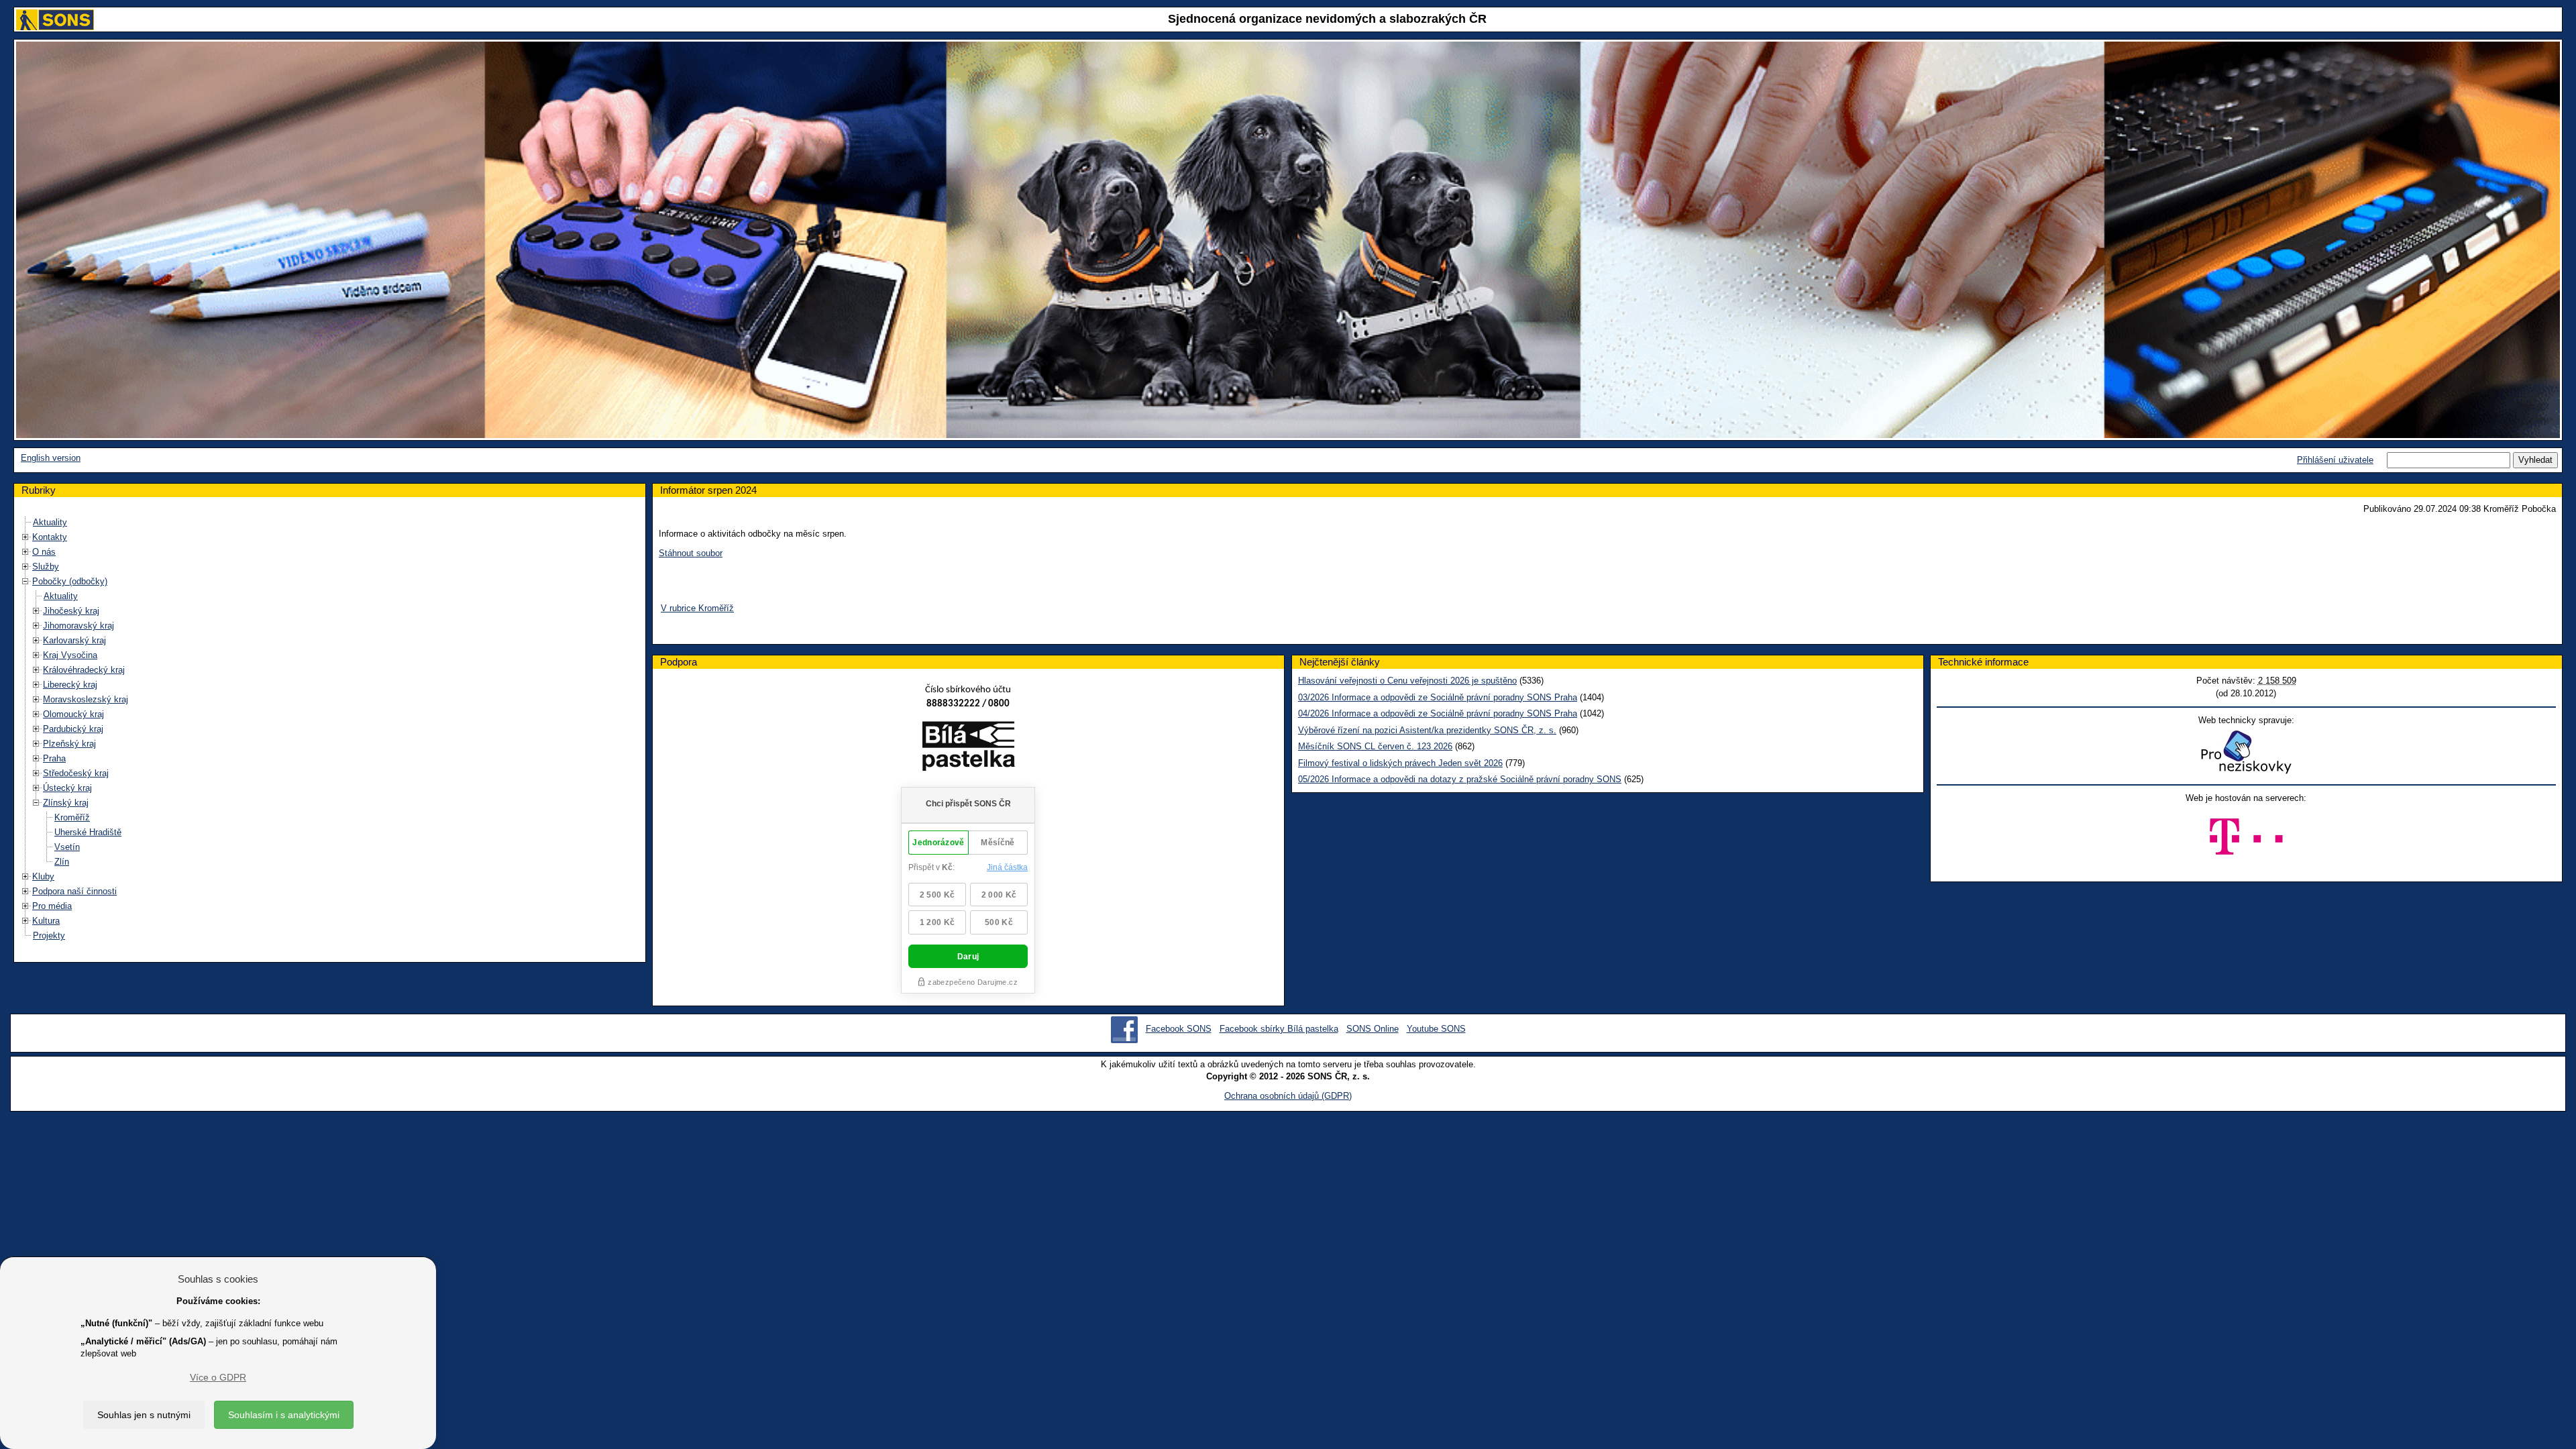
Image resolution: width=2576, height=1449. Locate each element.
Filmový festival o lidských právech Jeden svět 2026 (1400, 763)
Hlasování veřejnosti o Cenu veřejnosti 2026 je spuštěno (1407, 681)
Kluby (43, 876)
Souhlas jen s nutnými (144, 1415)
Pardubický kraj (73, 729)
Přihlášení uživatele (2335, 460)
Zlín (62, 862)
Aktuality (50, 522)
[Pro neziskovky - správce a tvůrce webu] (2246, 752)
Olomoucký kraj (73, 714)
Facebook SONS (1179, 1029)
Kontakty (50, 537)
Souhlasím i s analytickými (284, 1415)
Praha (54, 758)
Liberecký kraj (70, 685)
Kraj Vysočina (70, 655)
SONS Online (1373, 1029)
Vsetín (67, 847)
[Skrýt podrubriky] (25, 581)
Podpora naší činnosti (74, 891)
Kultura (46, 921)
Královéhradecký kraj (84, 670)
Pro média (52, 906)
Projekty (49, 935)
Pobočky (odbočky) (70, 581)
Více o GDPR (218, 1377)
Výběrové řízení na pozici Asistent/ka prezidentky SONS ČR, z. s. (1427, 730)
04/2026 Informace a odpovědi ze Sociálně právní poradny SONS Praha (1438, 713)
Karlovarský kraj (74, 640)
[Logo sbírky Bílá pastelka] (968, 748)
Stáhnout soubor (691, 553)
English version (51, 458)
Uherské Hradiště (88, 832)
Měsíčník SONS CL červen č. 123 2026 (1375, 746)
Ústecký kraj (67, 788)
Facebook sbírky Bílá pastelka (1279, 1029)
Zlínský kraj (66, 803)
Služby (46, 567)
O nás (44, 552)
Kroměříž (72, 817)
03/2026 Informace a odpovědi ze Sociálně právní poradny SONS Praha (1438, 697)
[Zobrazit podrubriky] (25, 537)
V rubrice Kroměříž (697, 608)
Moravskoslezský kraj (86, 699)
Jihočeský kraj (71, 611)
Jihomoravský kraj (78, 626)
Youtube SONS (1436, 1029)
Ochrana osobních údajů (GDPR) (1288, 1096)
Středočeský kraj (76, 773)
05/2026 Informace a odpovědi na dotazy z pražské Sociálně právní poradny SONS (1460, 779)
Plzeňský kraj (69, 744)
